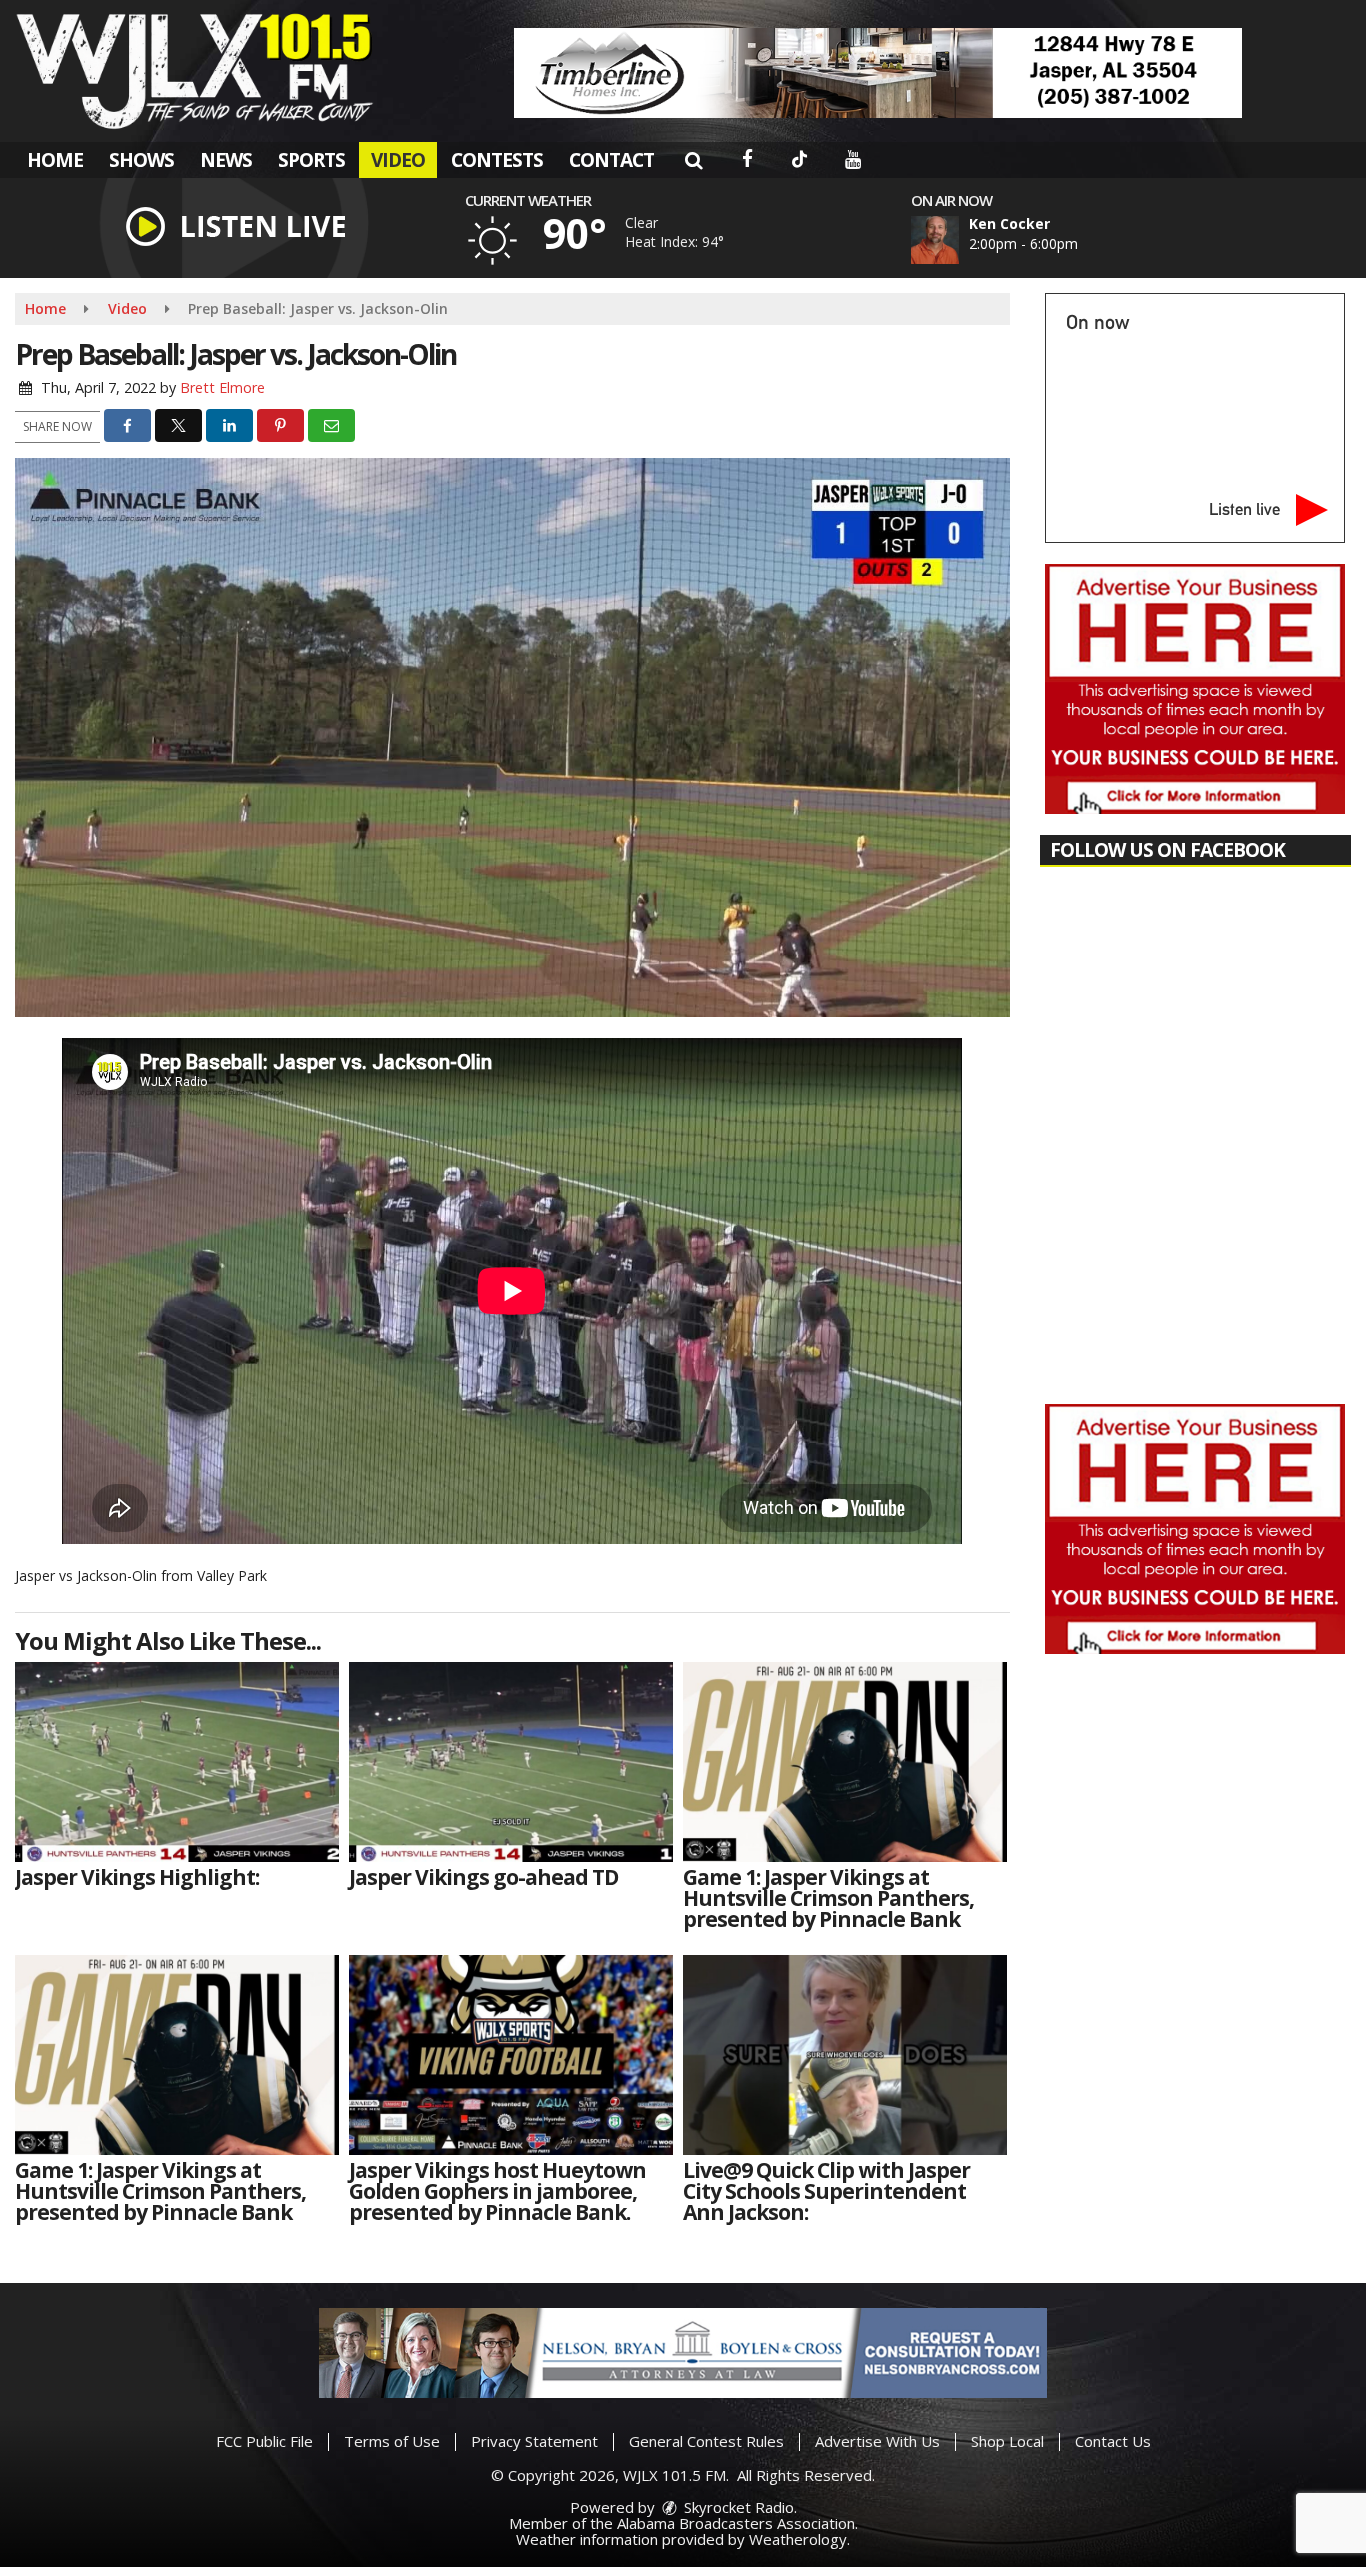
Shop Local (1007, 2441)
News (226, 160)
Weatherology (798, 2539)
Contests (497, 160)
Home (55, 160)
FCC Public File (264, 2441)
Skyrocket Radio (737, 2507)
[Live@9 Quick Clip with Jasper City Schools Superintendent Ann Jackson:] (845, 2055)
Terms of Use (392, 2441)
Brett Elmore (222, 387)
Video (398, 160)
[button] (693, 160)
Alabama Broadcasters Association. (737, 2523)
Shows (141, 160)
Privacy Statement (534, 2441)
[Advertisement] (878, 73)
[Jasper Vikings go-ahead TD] (511, 1762)
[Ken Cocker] (959, 240)
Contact (611, 160)
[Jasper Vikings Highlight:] (177, 1762)
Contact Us (1113, 2441)
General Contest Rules (706, 2441)
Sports (311, 160)
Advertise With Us (877, 2441)
